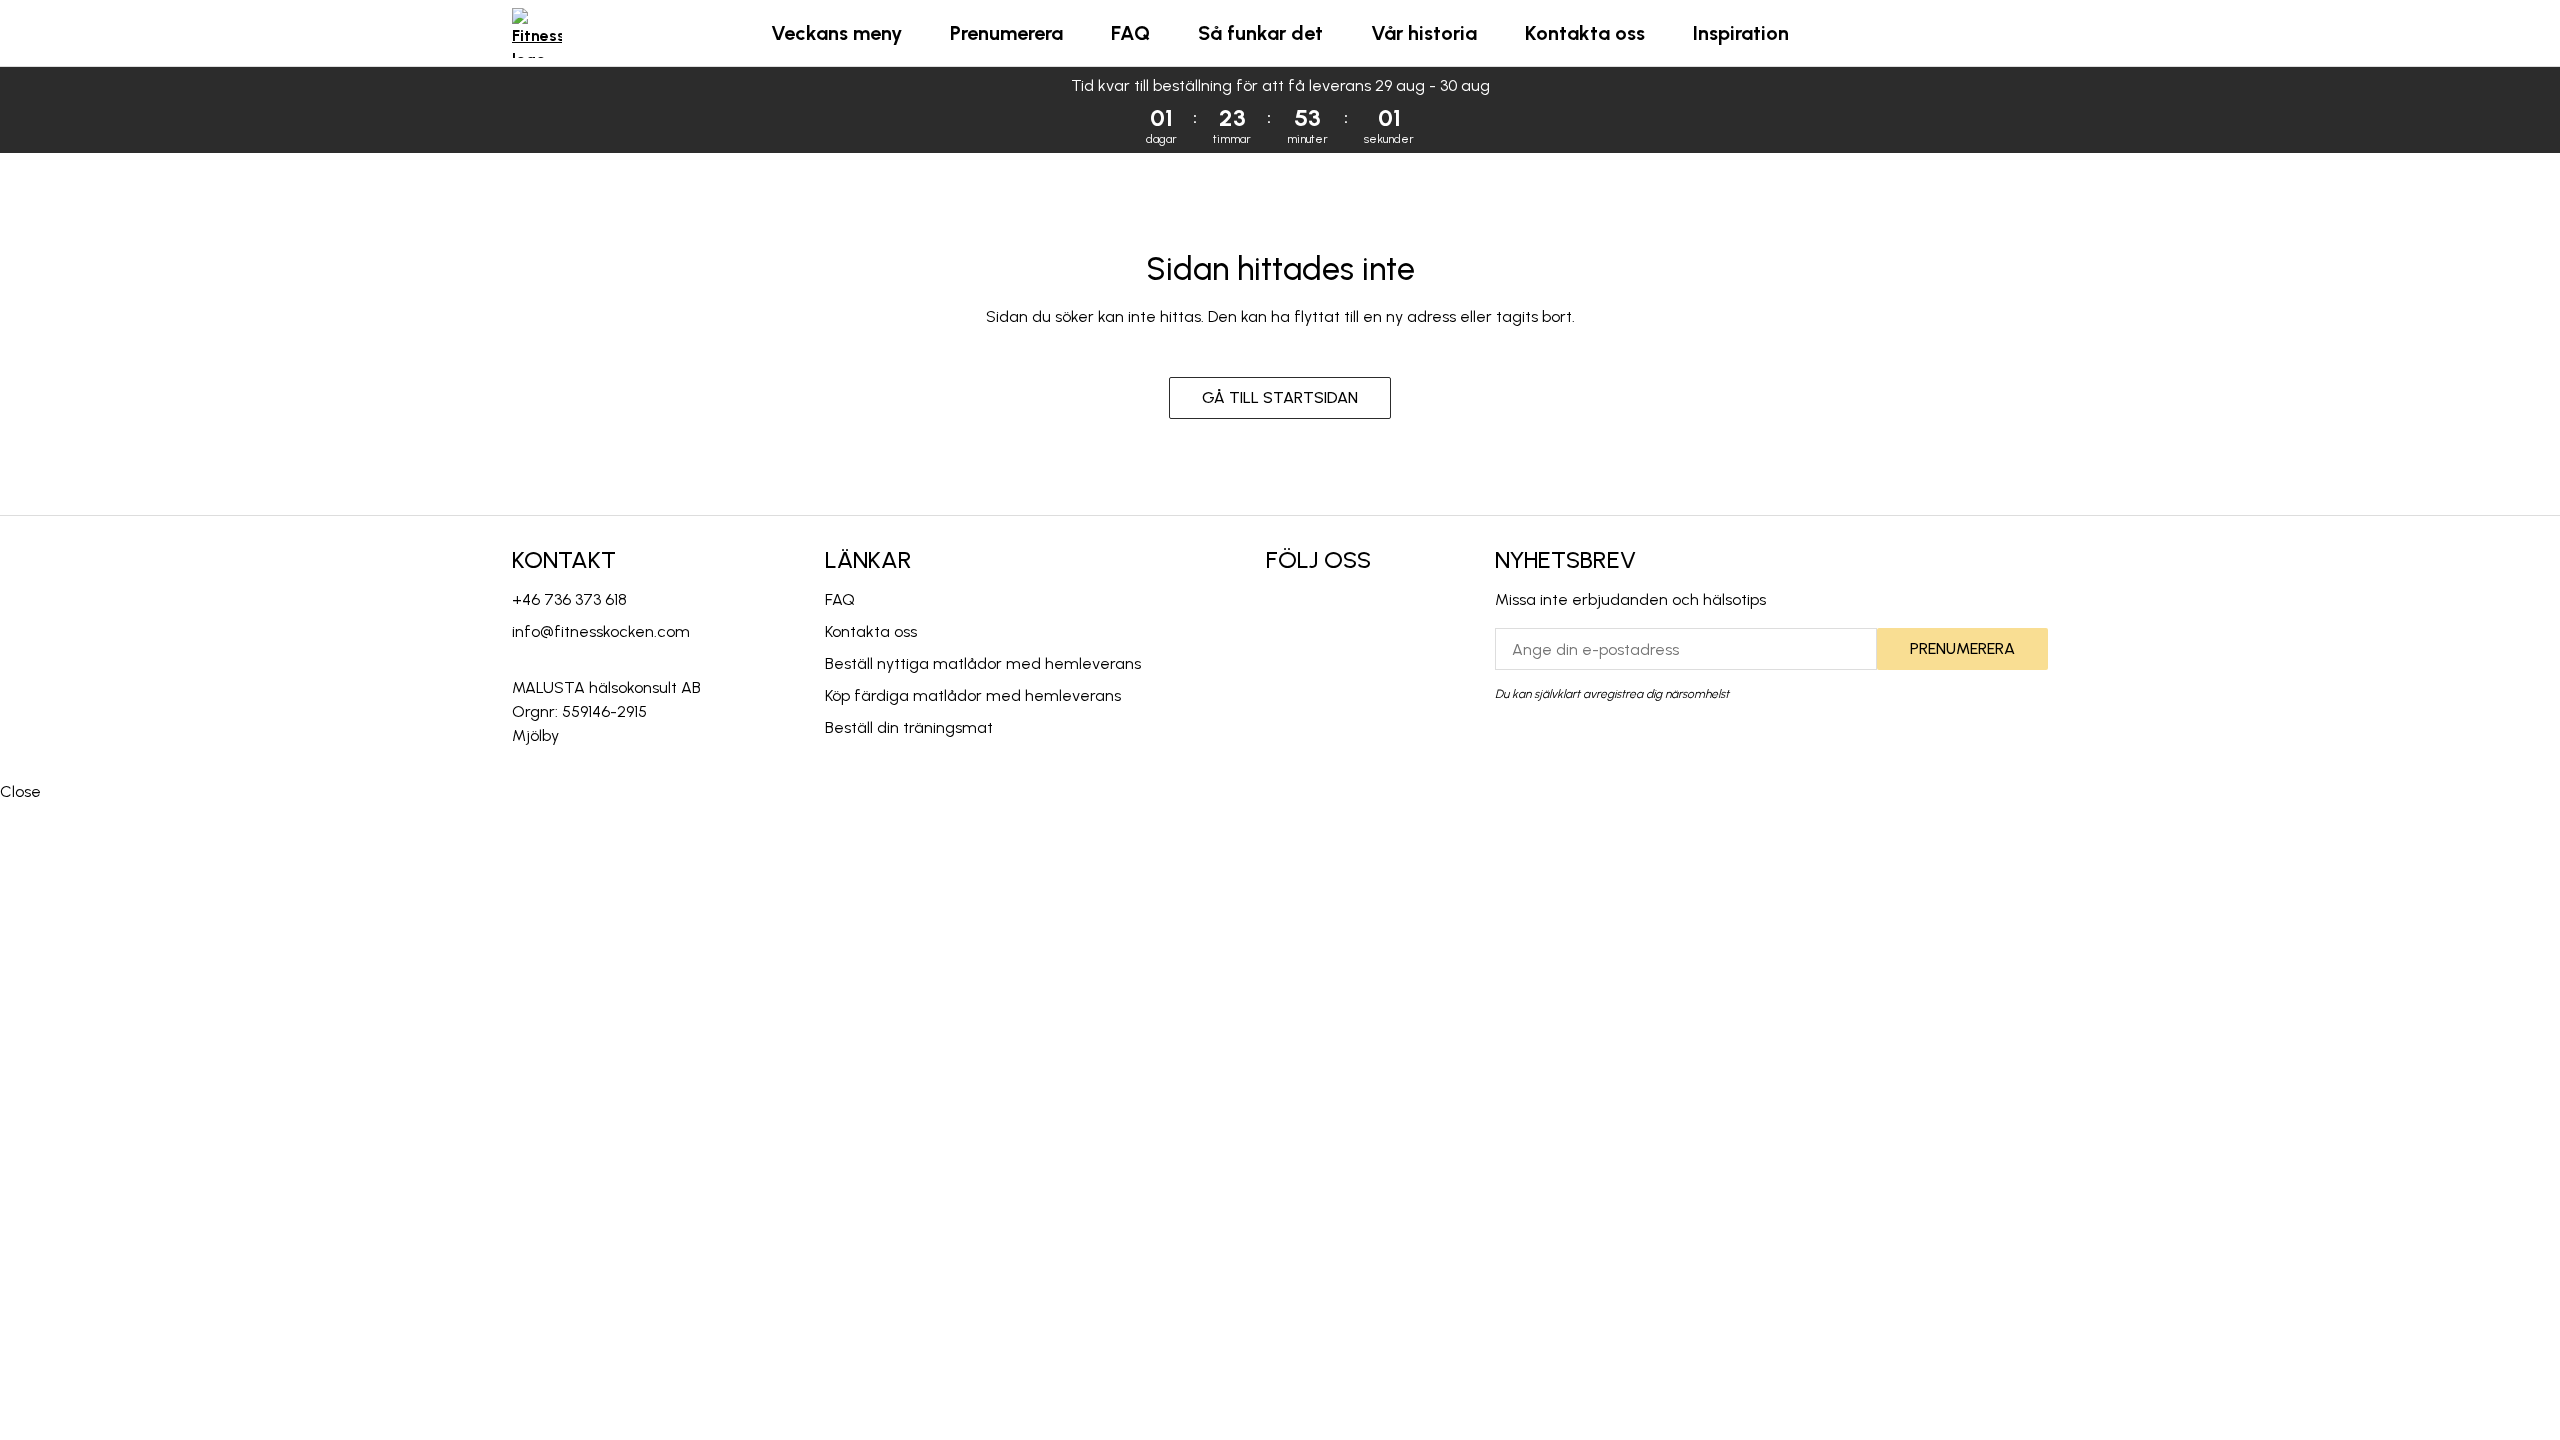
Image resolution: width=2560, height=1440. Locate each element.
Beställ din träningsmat (909, 727)
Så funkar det (1260, 33)
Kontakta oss (1585, 33)
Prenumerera (1006, 33)
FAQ (1130, 33)
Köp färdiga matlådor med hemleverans (973, 695)
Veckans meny (836, 33)
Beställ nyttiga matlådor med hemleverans (983, 663)
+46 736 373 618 (569, 599)
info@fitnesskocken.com (601, 631)
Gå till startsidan (1280, 397)
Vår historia (1424, 33)
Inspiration (1741, 33)
